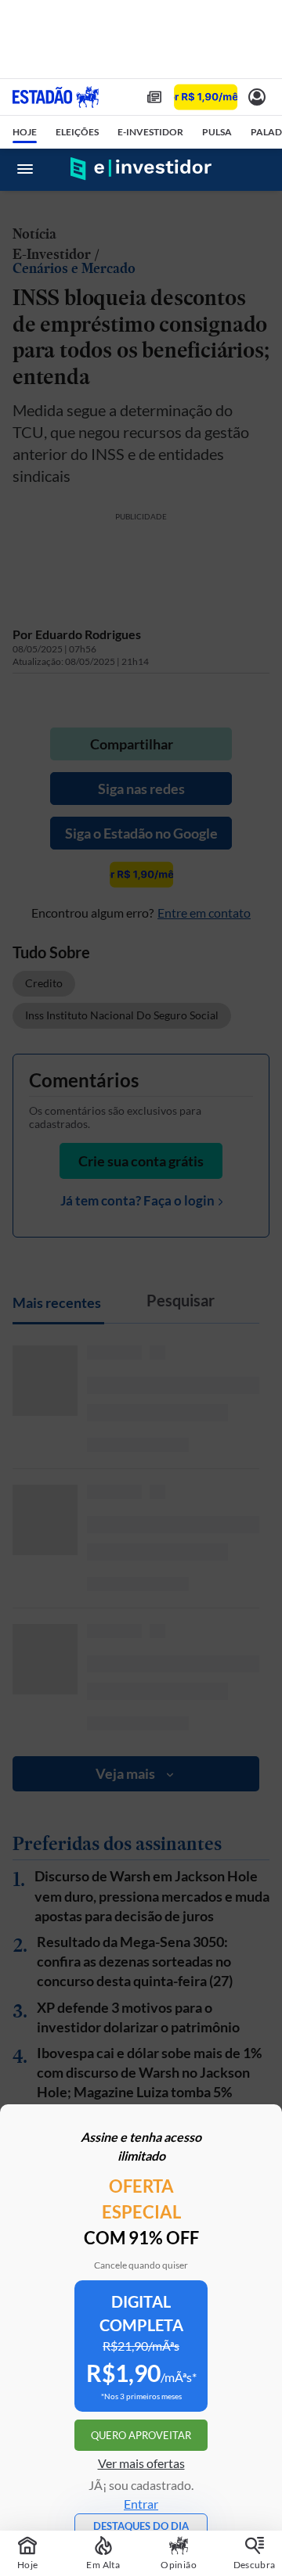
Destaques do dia (141, 2526)
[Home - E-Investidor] (141, 169)
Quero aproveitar (141, 2435)
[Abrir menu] (25, 169)
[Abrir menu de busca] (257, 169)
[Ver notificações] (257, 97)
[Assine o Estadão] (206, 97)
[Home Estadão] (56, 97)
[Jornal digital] (154, 97)
